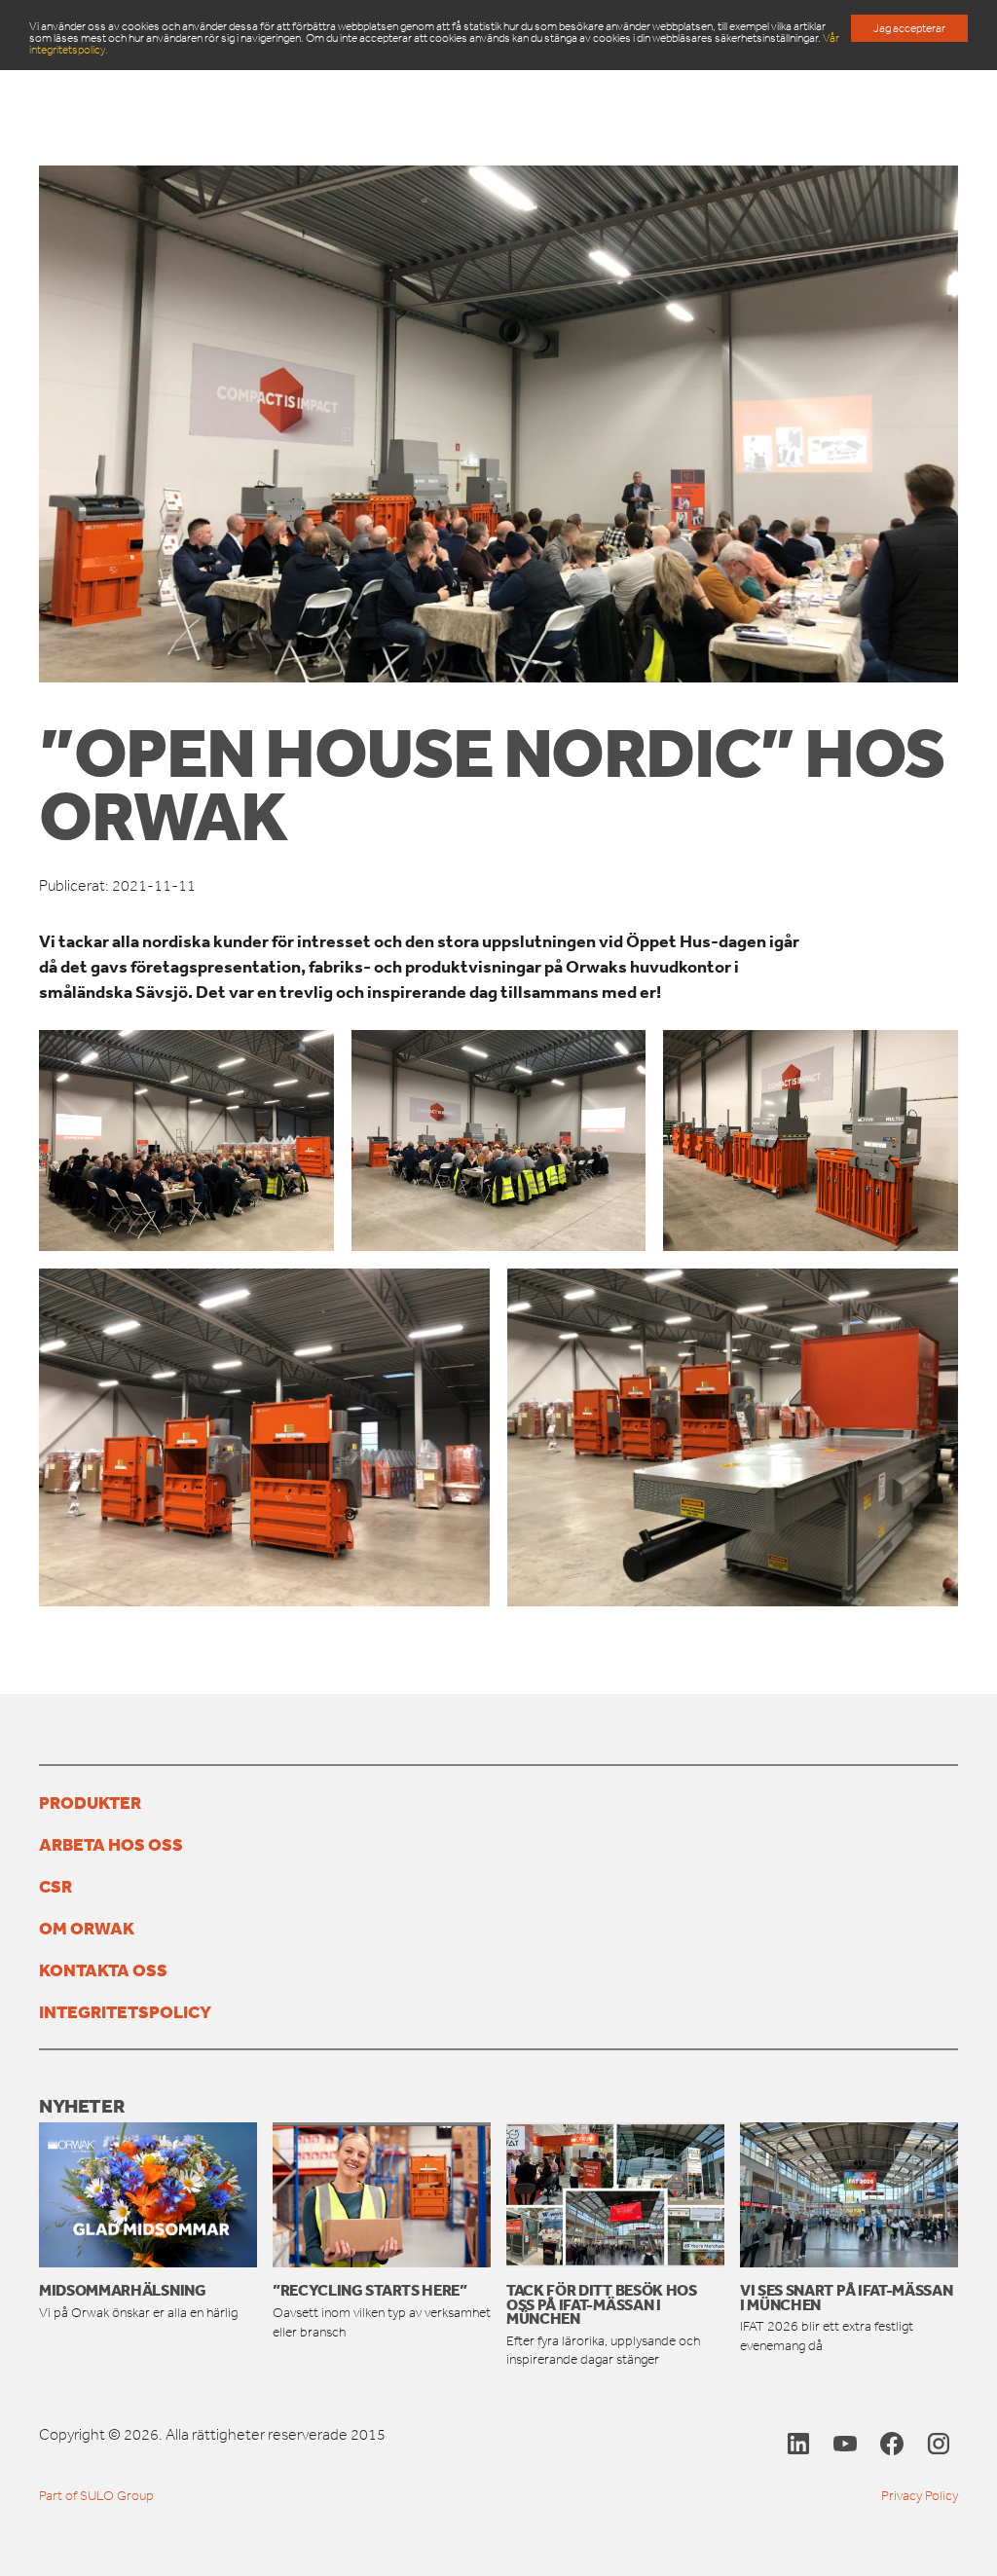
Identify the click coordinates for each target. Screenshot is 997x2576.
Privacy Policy (920, 2496)
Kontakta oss (103, 1969)
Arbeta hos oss (111, 1844)
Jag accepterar (909, 28)
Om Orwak (87, 1928)
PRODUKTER (90, 1802)
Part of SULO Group (96, 2496)
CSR (55, 1886)
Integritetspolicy (125, 2011)
